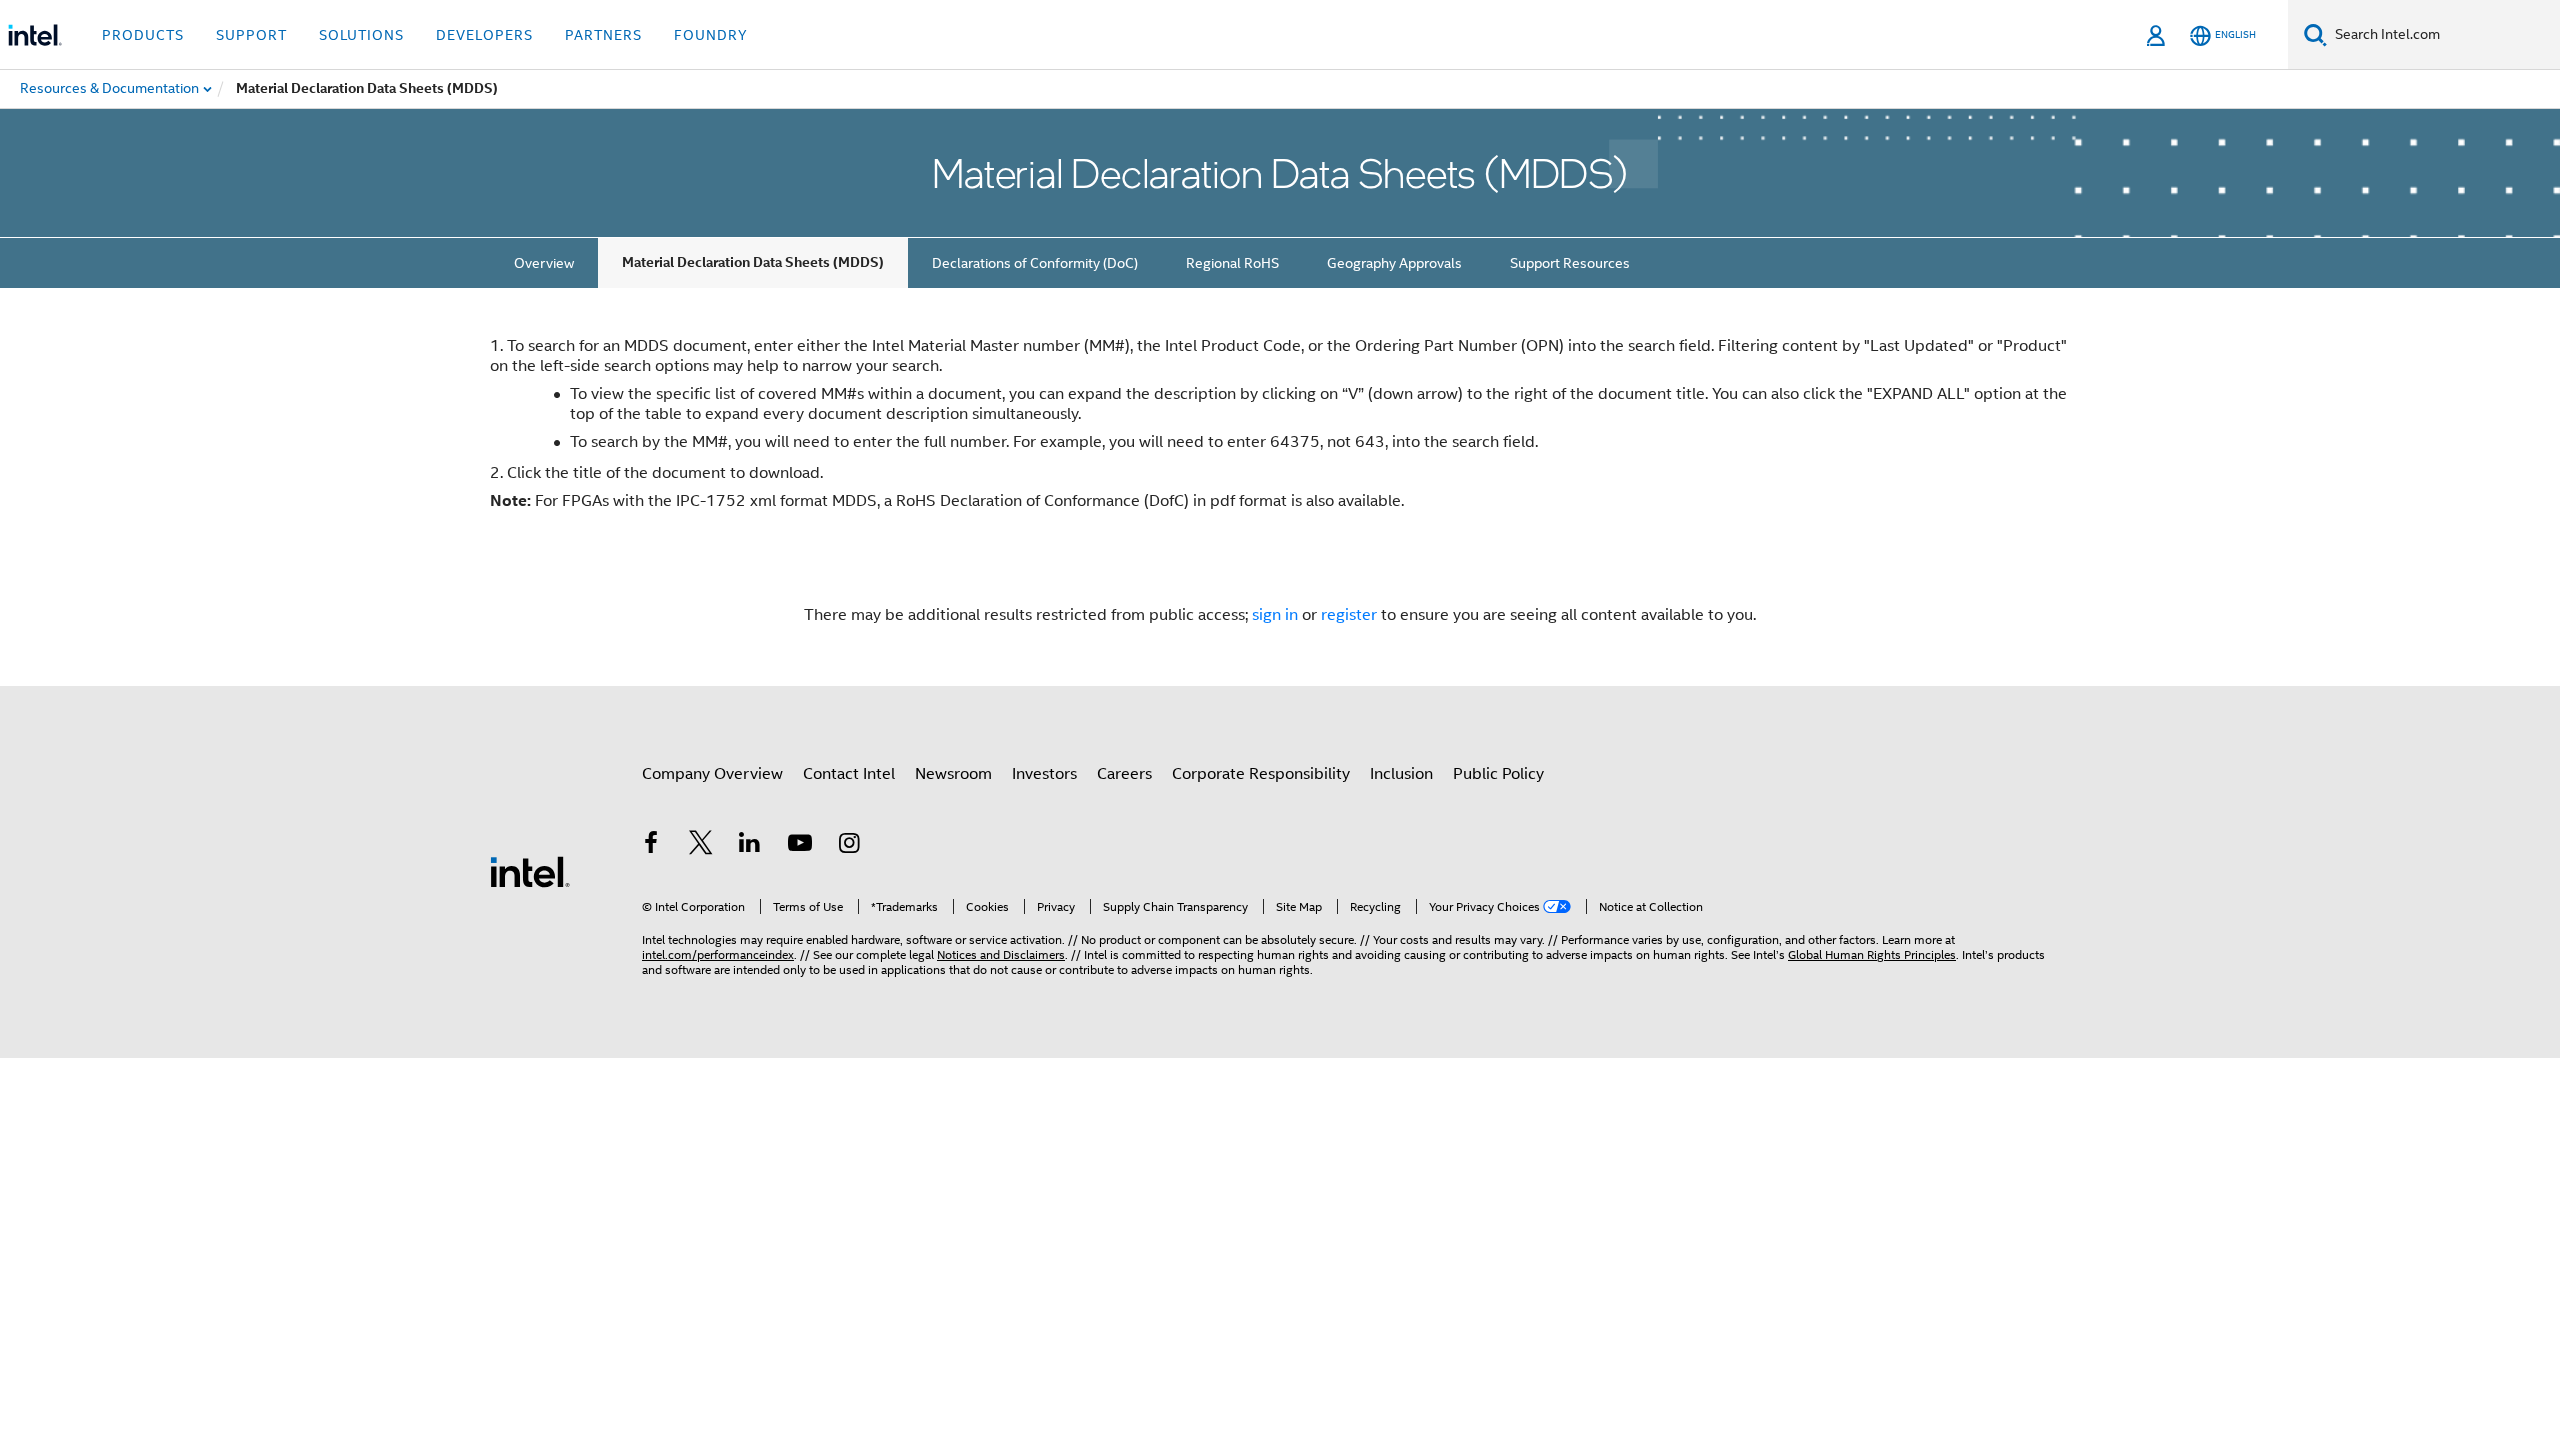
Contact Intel (849, 774)
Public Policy (1498, 774)
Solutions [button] (361, 35)
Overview (544, 263)
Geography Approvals (1394, 263)
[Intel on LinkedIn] (750, 846)
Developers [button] (484, 35)
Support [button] (251, 35)
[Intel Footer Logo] (530, 871)
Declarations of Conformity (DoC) (1035, 263)
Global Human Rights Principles (1872, 954)
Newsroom (953, 774)
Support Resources (1570, 263)
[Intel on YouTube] (800, 846)
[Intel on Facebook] (651, 846)
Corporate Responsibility (1261, 774)
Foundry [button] (711, 35)
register (1349, 615)
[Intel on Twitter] (701, 846)
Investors (1044, 774)
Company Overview (712, 774)
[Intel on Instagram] (849, 846)
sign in (1275, 615)
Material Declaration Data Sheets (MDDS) (753, 262)
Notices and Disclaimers (1001, 954)
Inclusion (1401, 774)
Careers (1124, 774)
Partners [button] (603, 35)
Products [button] (143, 35)
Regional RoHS (1232, 263)
